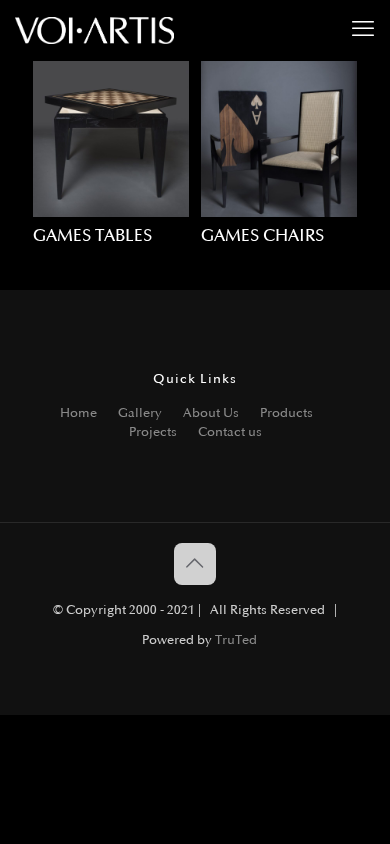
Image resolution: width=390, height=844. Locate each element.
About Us (211, 413)
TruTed (236, 640)
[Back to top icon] (195, 564)
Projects (153, 432)
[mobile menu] (363, 30)
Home (78, 413)
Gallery (140, 413)
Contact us (230, 432)
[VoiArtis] (94, 30)
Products (286, 413)
